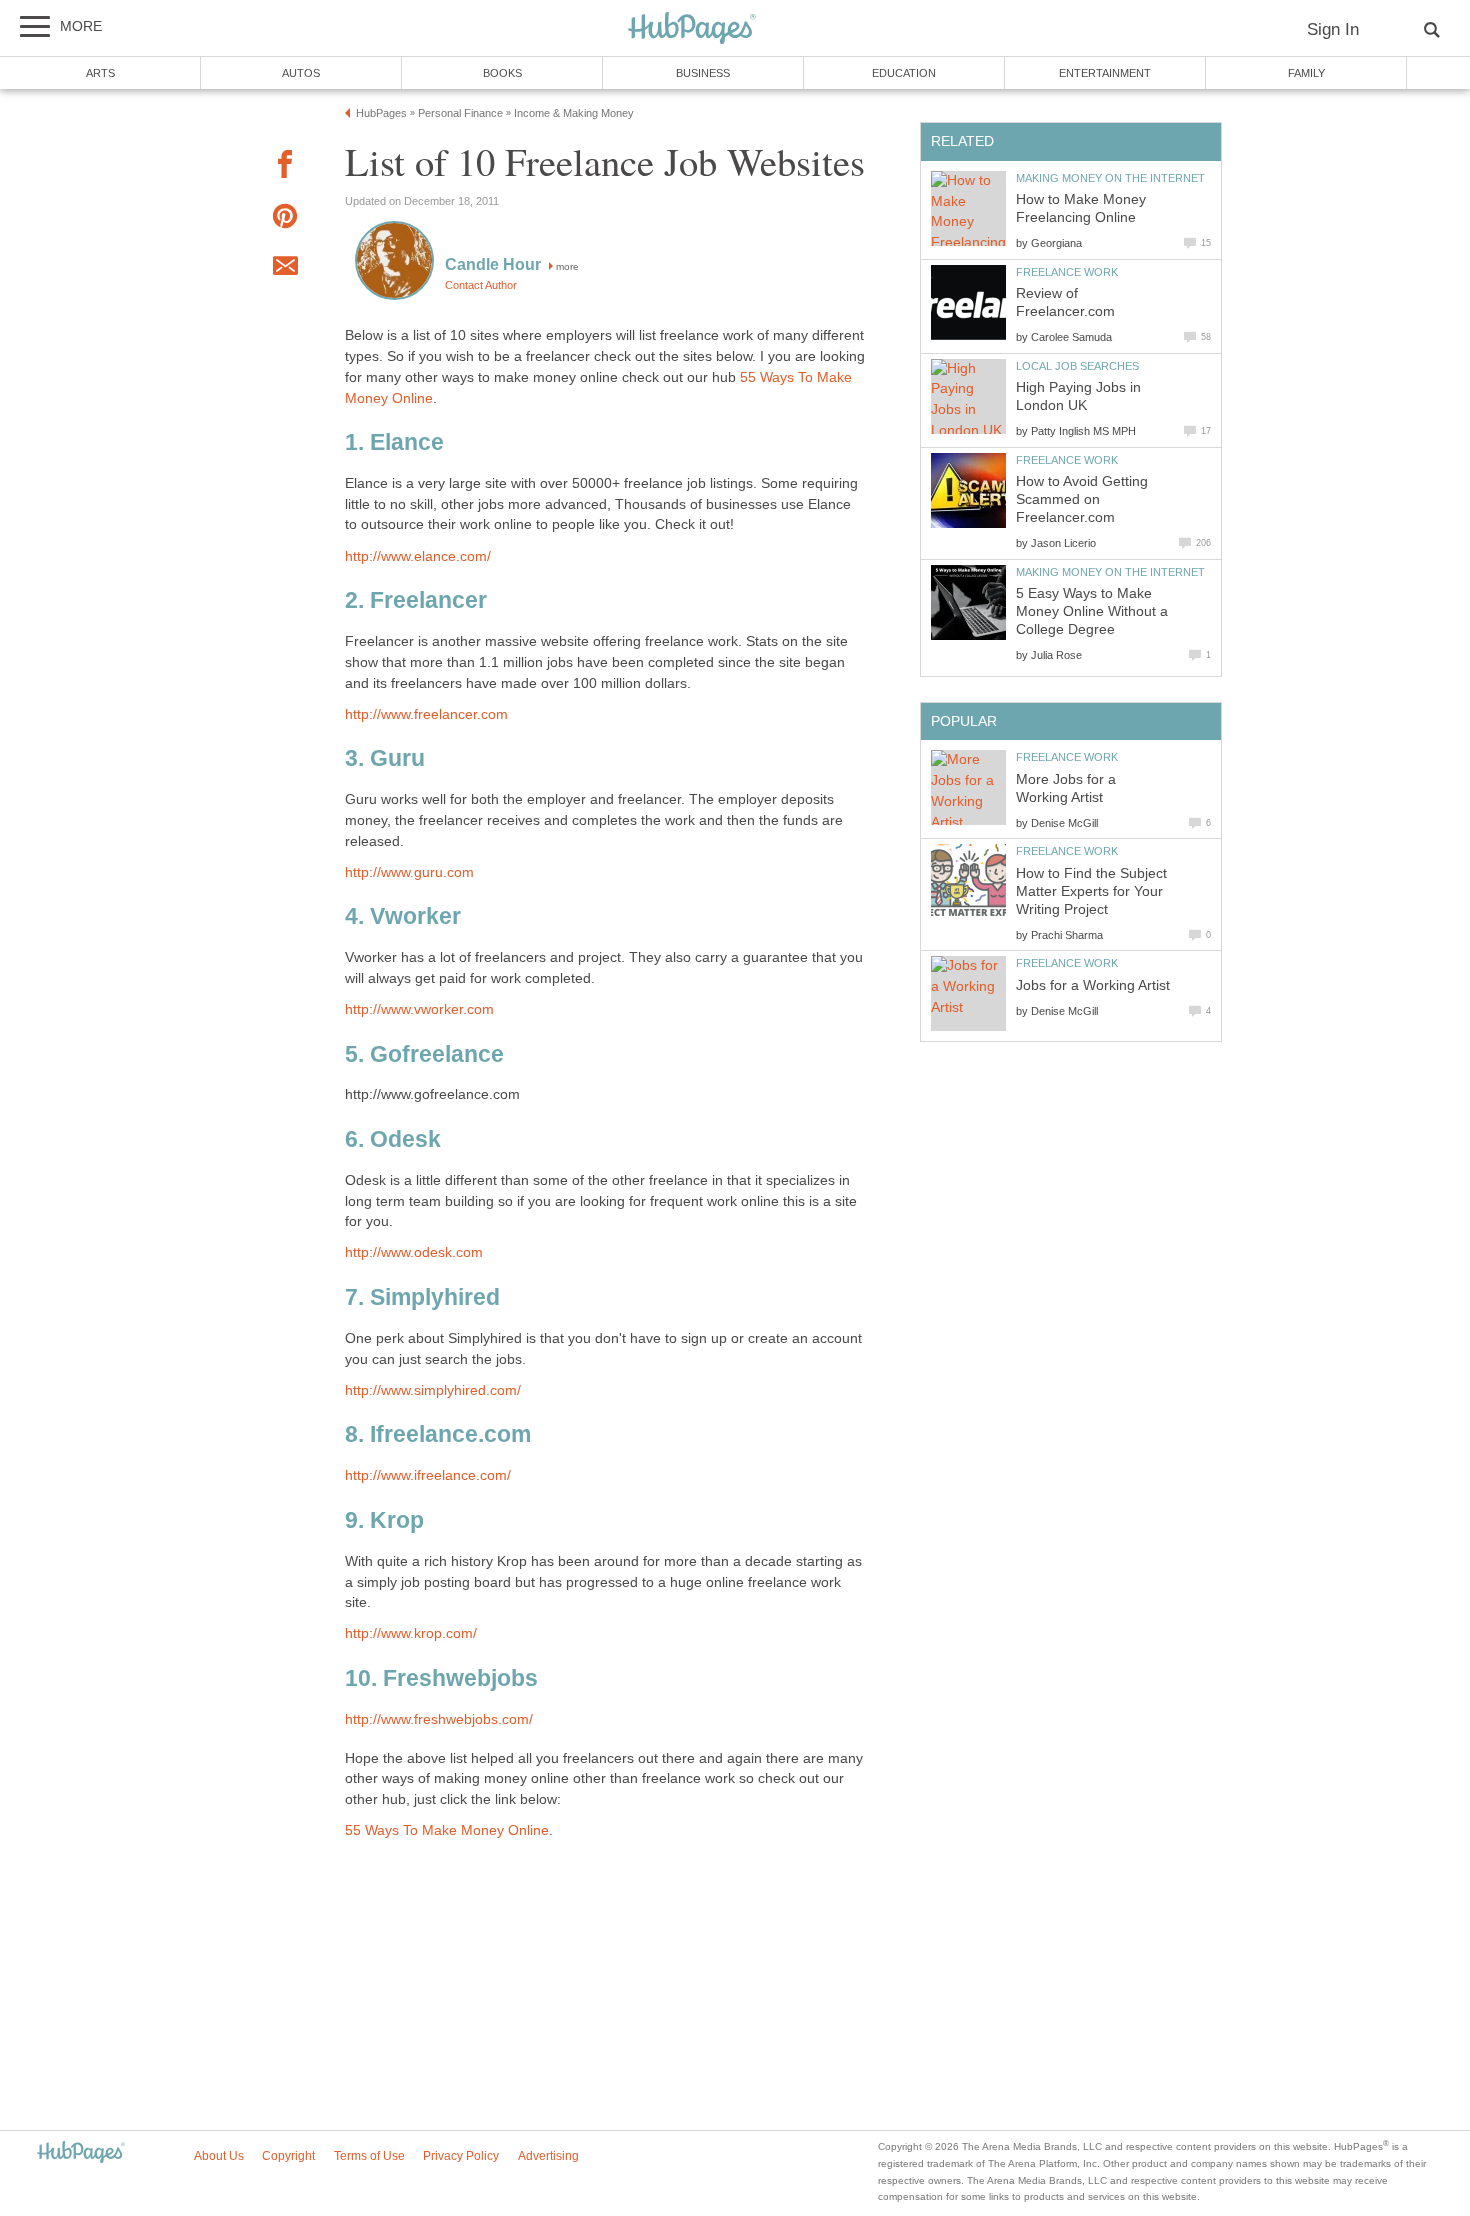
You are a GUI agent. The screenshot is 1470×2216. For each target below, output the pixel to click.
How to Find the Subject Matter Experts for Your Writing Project (1091, 891)
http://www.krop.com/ (411, 1633)
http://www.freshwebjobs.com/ (439, 1719)
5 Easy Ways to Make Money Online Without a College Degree (1092, 611)
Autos (301, 73)
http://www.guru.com (409, 872)
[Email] (285, 269)
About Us (219, 2156)
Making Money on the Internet (1110, 178)
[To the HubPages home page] (81, 2153)
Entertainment (1105, 73)
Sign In (1333, 29)
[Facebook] (285, 167)
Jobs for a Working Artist (1093, 985)
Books (502, 73)
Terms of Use (369, 2156)
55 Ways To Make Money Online (447, 1830)
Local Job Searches (1077, 366)
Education (904, 73)
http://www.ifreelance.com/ (428, 1475)
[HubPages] (692, 29)
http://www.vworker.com (419, 1009)
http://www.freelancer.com (426, 714)
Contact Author (481, 285)
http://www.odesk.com (414, 1252)
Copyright (288, 2156)
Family (1306, 73)
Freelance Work (1067, 272)
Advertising (548, 2156)
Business (703, 73)
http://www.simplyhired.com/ (433, 1390)
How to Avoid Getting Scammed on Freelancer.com (1082, 499)
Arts (100, 73)
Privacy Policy (461, 2156)
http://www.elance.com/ (418, 556)
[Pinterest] (285, 219)
